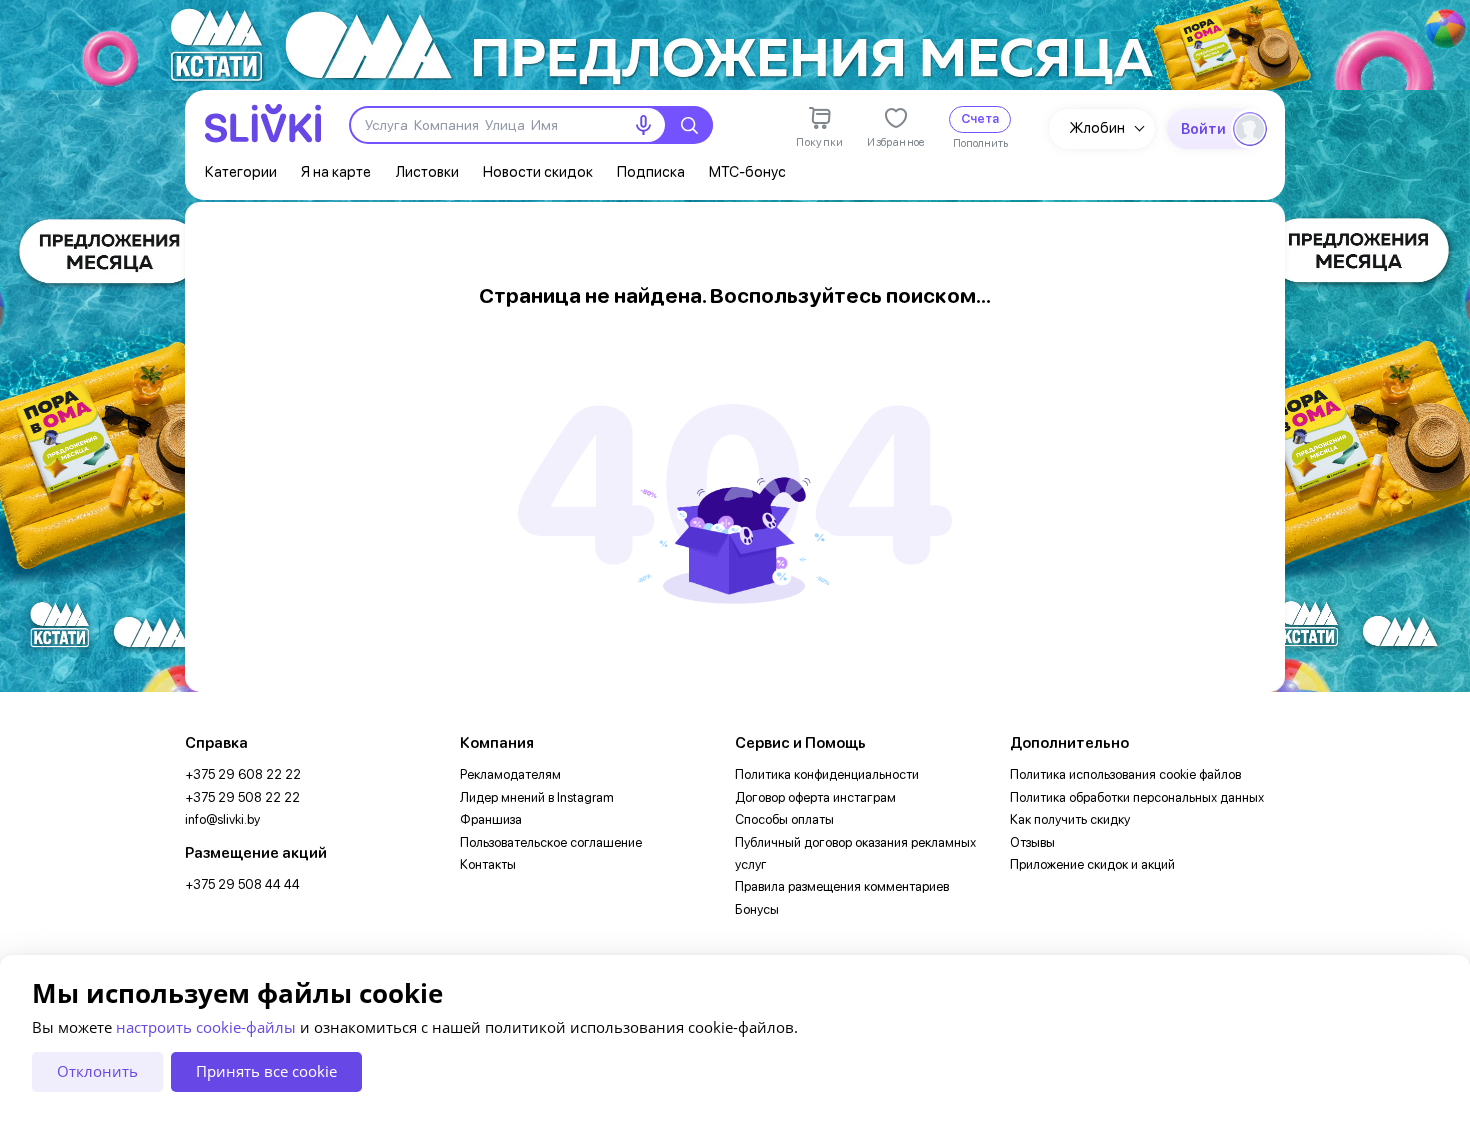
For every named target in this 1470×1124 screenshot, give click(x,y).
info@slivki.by (222, 819)
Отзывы (1032, 842)
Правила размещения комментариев (842, 886)
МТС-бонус (747, 172)
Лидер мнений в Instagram (537, 797)
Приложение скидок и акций (1092, 864)
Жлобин (1097, 128)
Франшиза (491, 819)
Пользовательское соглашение (551, 842)
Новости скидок (538, 172)
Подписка (651, 172)
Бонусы (757, 909)
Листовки (427, 172)
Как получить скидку (1070, 819)
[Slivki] (263, 123)
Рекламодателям (510, 774)
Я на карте (336, 172)
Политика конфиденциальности (827, 774)
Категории (241, 172)
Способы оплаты (784, 819)
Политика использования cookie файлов (1125, 774)
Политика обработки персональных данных (1137, 797)
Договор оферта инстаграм (815, 797)
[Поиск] (689, 125)
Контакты (488, 864)
